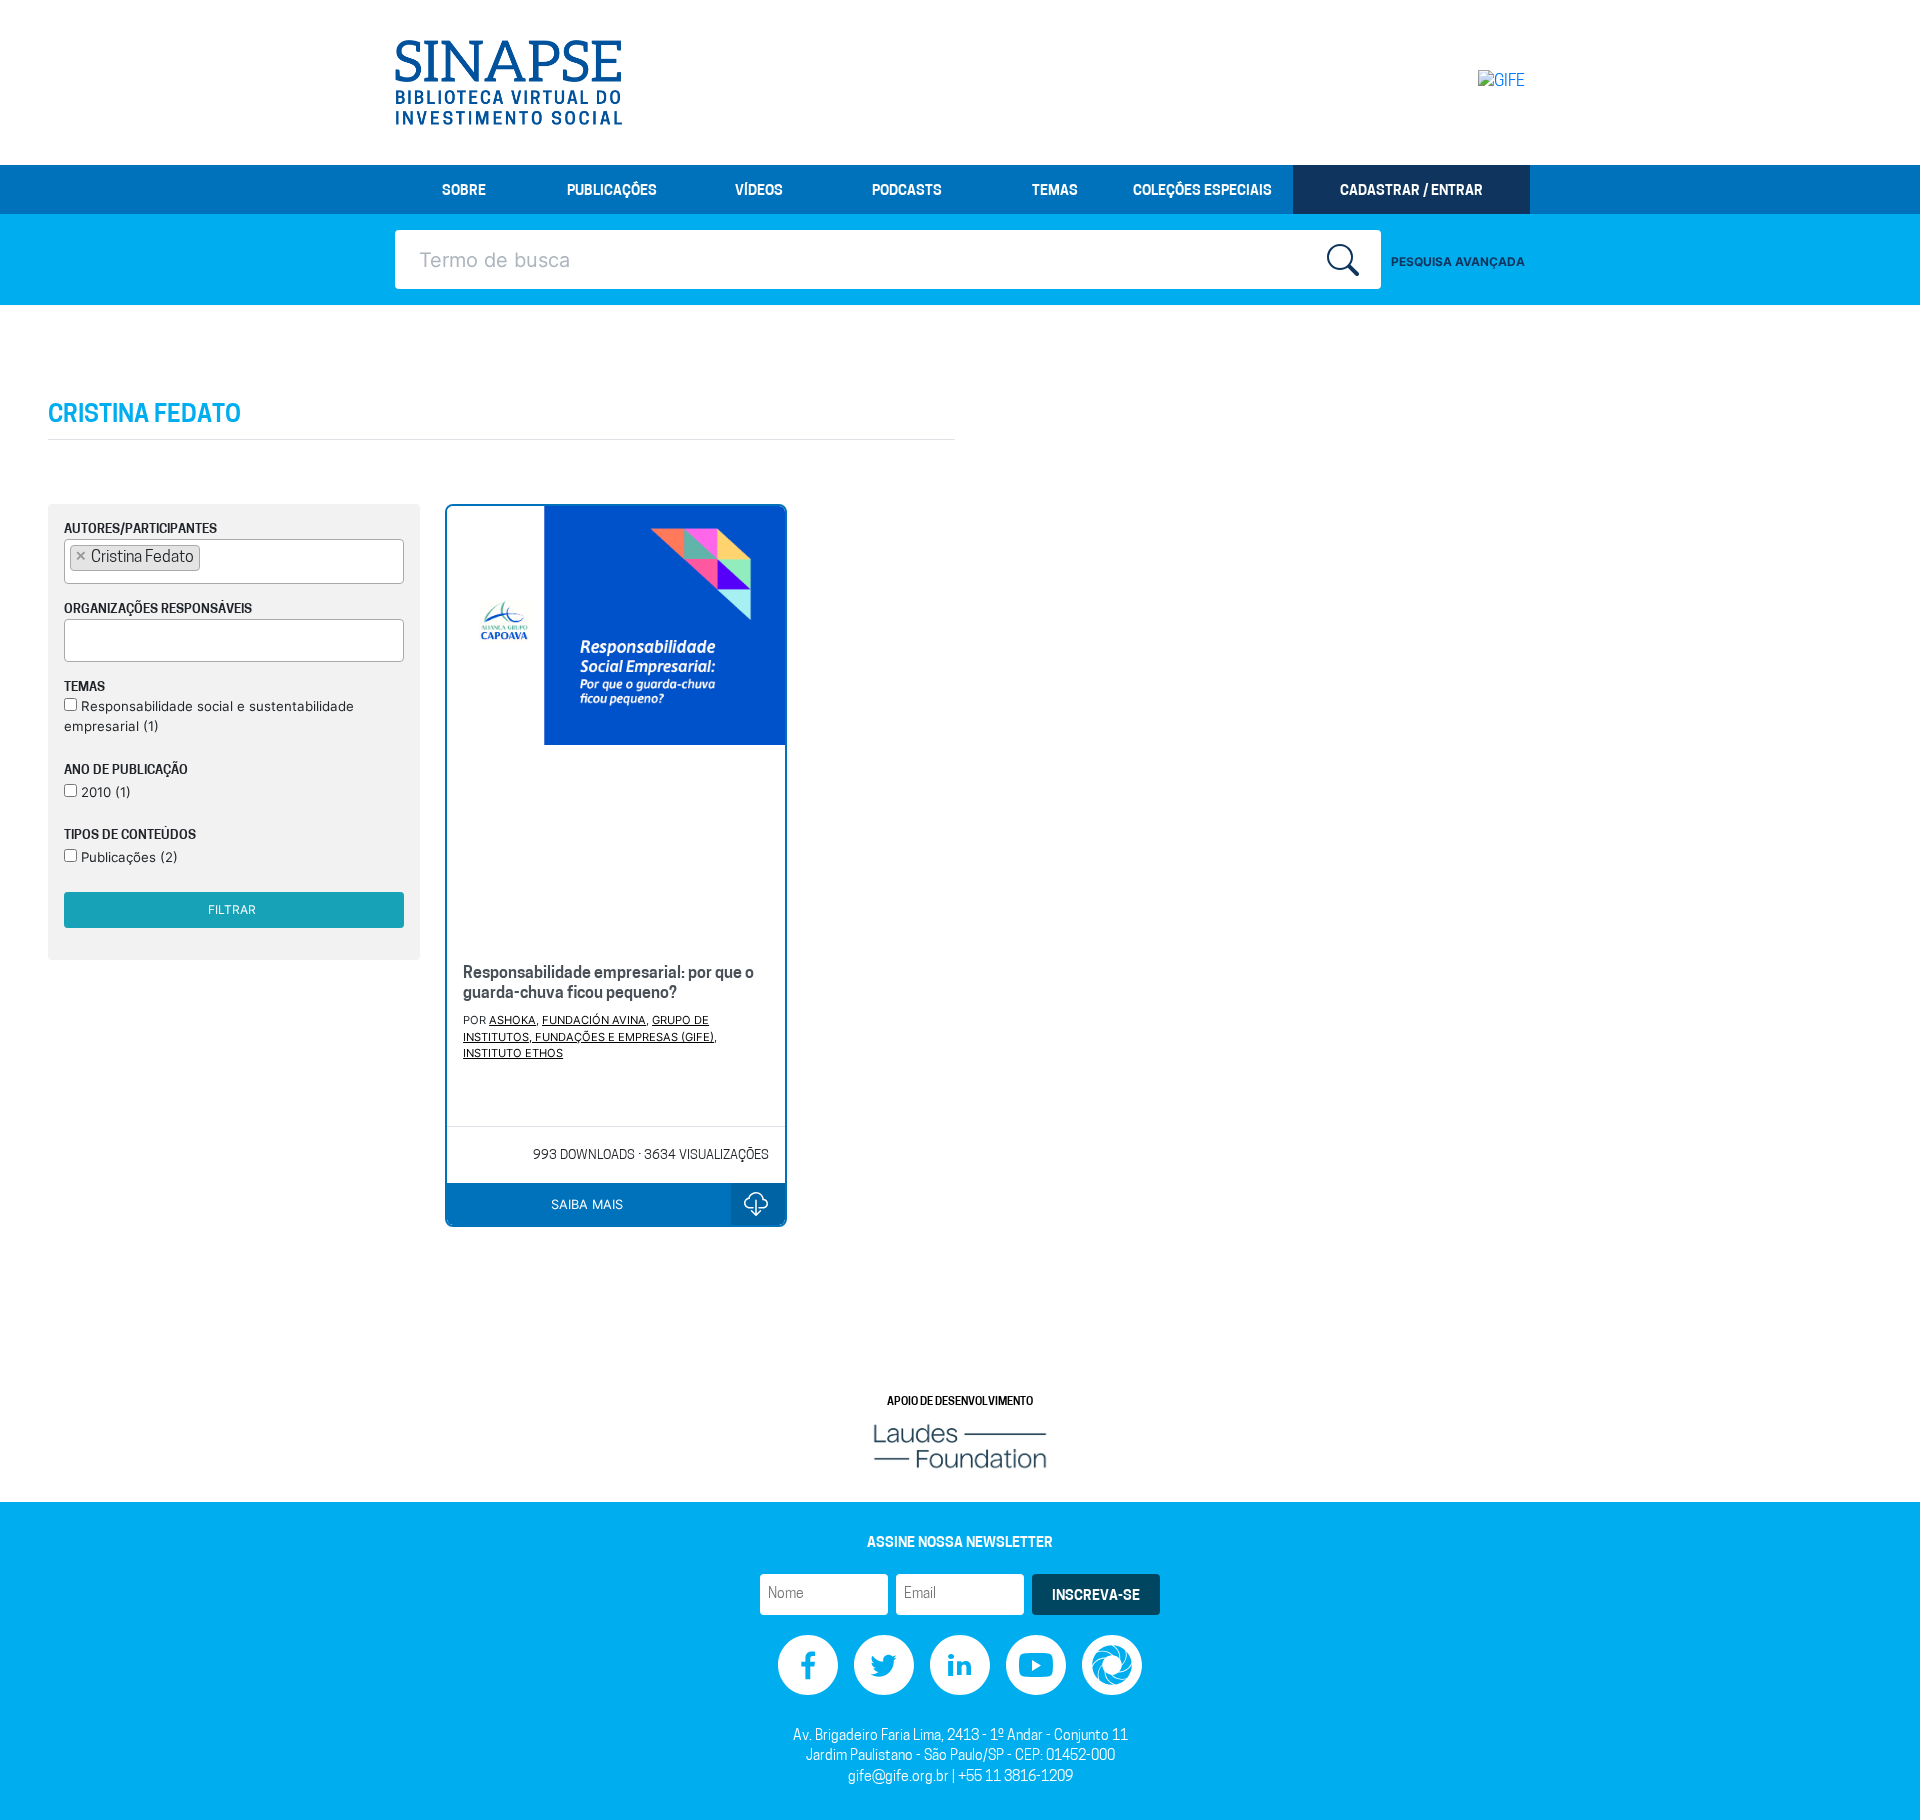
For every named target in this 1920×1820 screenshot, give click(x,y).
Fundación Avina (594, 1020)
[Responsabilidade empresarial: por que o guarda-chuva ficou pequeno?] (616, 727)
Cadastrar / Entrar (1411, 191)
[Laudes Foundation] (960, 1445)
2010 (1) (104, 792)
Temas (1055, 191)
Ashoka (512, 1020)
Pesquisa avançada (1458, 261)
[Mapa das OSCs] (1112, 1665)
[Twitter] (884, 1665)
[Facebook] (808, 1665)
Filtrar (232, 909)
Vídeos (759, 191)
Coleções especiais (1202, 191)
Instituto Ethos (513, 1053)
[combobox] (234, 561)
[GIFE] (1459, 82)
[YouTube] (1036, 1665)
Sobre (464, 191)
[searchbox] (211, 557)
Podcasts (907, 191)
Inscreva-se (1096, 1596)
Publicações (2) (127, 857)
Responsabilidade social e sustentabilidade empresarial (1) (209, 716)
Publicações (612, 191)
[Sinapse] (508, 83)
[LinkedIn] (960, 1665)
